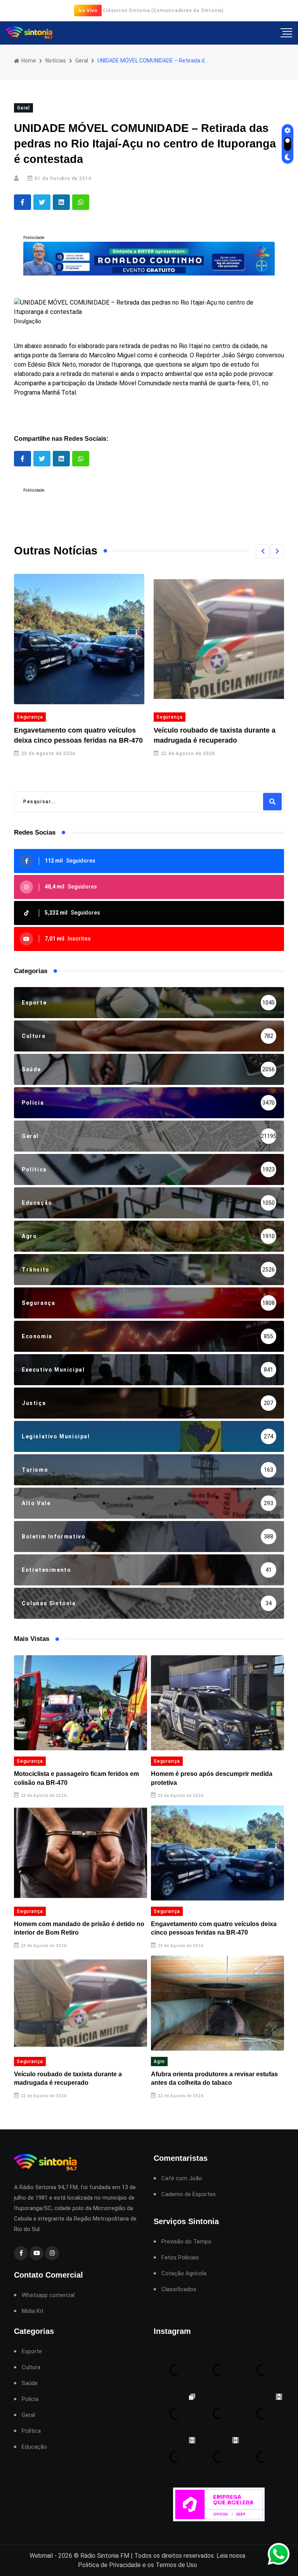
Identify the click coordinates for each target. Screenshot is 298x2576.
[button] (263, 551)
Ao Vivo (88, 10)
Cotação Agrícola (184, 2274)
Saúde (30, 2383)
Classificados (179, 2289)
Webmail (41, 2556)
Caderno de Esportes (189, 2194)
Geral (82, 61)
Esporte (32, 2352)
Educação (34, 2447)
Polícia (30, 2399)
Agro (159, 2061)
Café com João (182, 2178)
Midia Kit (33, 2311)
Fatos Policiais (180, 2258)
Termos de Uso (176, 2565)
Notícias (56, 61)
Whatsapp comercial (48, 2295)
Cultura (31, 2367)
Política (31, 2431)
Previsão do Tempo (186, 2242)
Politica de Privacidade (109, 2565)
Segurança (30, 717)
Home (28, 61)
